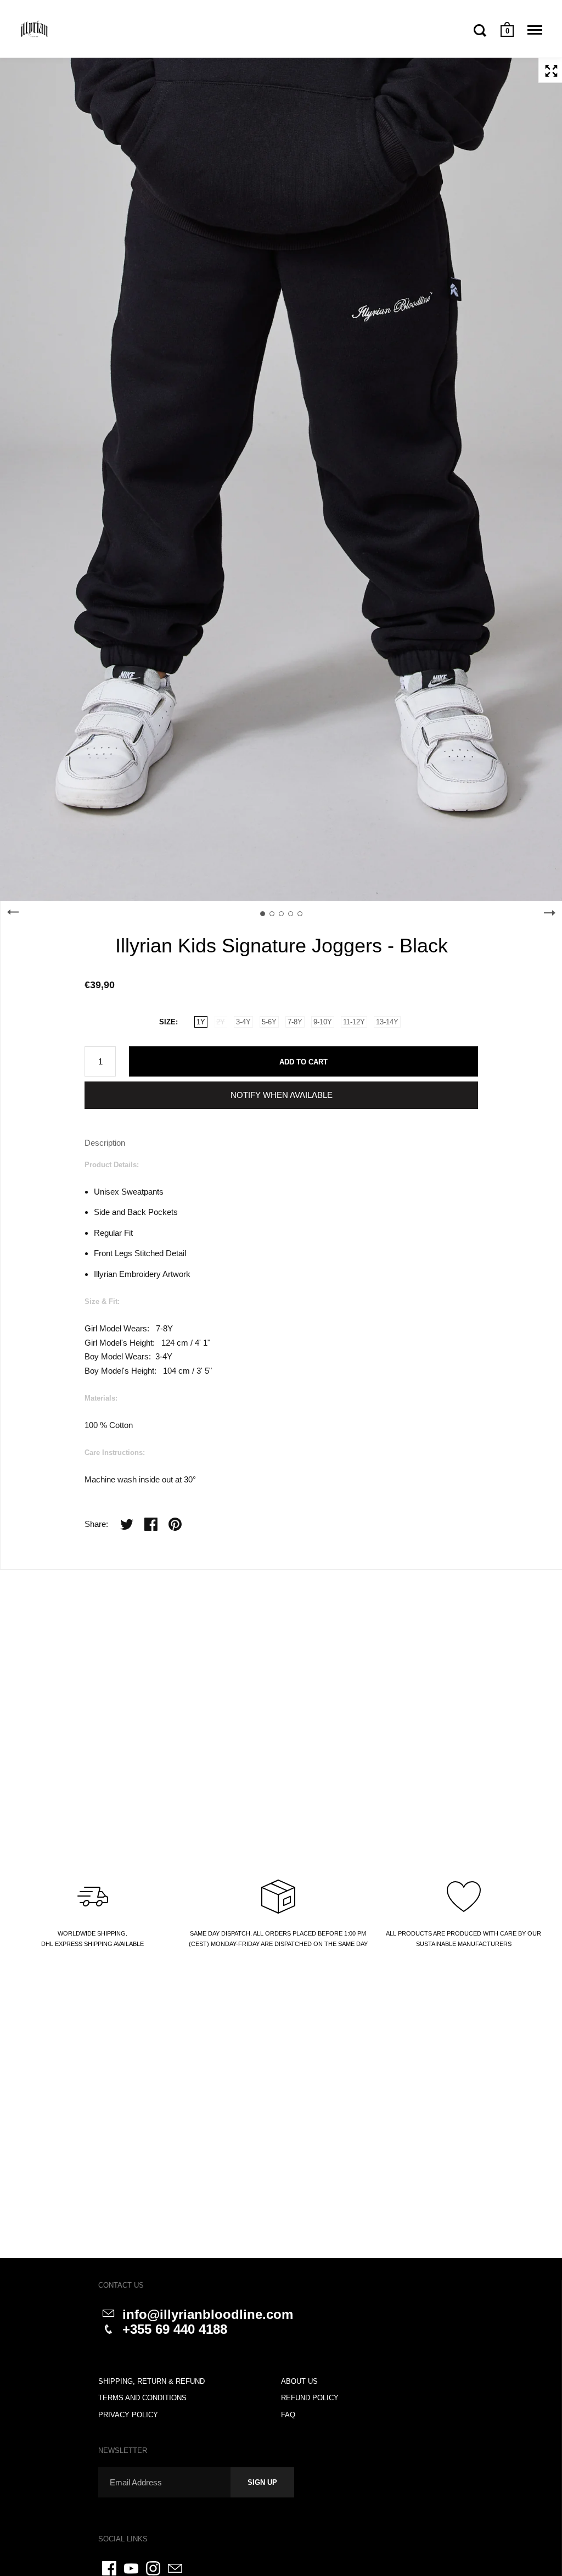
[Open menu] (535, 30)
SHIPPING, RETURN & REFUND (151, 2381)
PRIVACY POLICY (128, 2415)
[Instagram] (153, 2568)
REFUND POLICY (310, 2398)
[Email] (175, 2568)
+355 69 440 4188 (175, 2329)
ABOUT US (299, 2381)
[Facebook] (109, 2568)
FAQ (288, 2415)
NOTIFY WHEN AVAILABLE (282, 1095)
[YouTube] (131, 2568)
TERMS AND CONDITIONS (142, 2398)
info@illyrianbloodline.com (208, 2314)
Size (167, 1022)
